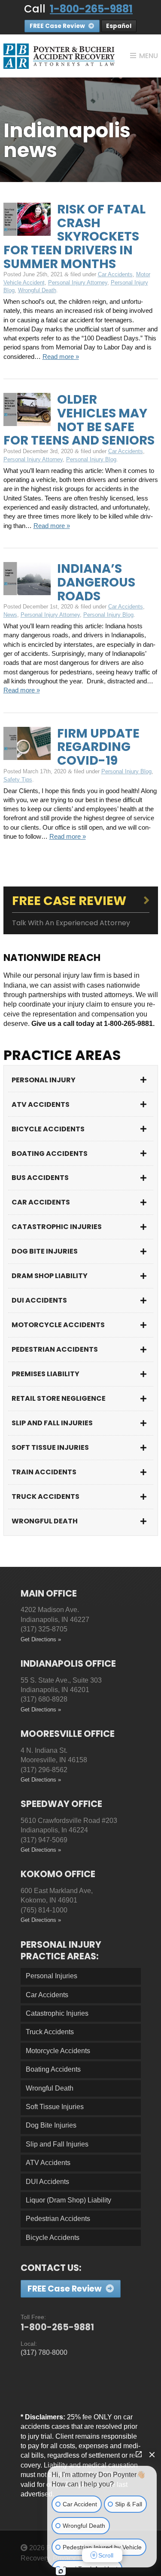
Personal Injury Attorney (78, 283)
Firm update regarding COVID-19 (98, 747)
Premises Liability (46, 1374)
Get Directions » (41, 1639)
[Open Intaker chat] (61, 2571)
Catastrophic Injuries (57, 1227)
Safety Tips (18, 780)
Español (119, 26)
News (10, 615)
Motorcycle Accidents (58, 1325)
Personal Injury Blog (91, 459)
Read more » (61, 357)
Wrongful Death (37, 290)
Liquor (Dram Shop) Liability (68, 2200)
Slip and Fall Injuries (52, 1423)
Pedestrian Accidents (55, 1349)
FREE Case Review (58, 26)
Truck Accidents (46, 1496)
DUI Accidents (39, 1300)
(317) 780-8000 (44, 2352)
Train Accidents (44, 1472)
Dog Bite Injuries (45, 1251)
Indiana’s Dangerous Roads (96, 582)
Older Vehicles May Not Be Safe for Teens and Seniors (79, 420)
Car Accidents (115, 274)
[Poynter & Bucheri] (59, 56)
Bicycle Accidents (48, 1129)
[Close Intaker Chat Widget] (152, 2454)
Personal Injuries (52, 1976)
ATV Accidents (41, 1104)
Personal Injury (44, 1080)
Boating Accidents (50, 1154)
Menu (149, 56)
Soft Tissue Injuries (50, 1447)
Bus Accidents (40, 1178)
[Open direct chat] (139, 2454)
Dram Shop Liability (50, 1276)
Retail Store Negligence (59, 1398)
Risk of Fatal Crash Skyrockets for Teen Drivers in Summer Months (74, 236)
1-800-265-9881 (91, 9)
